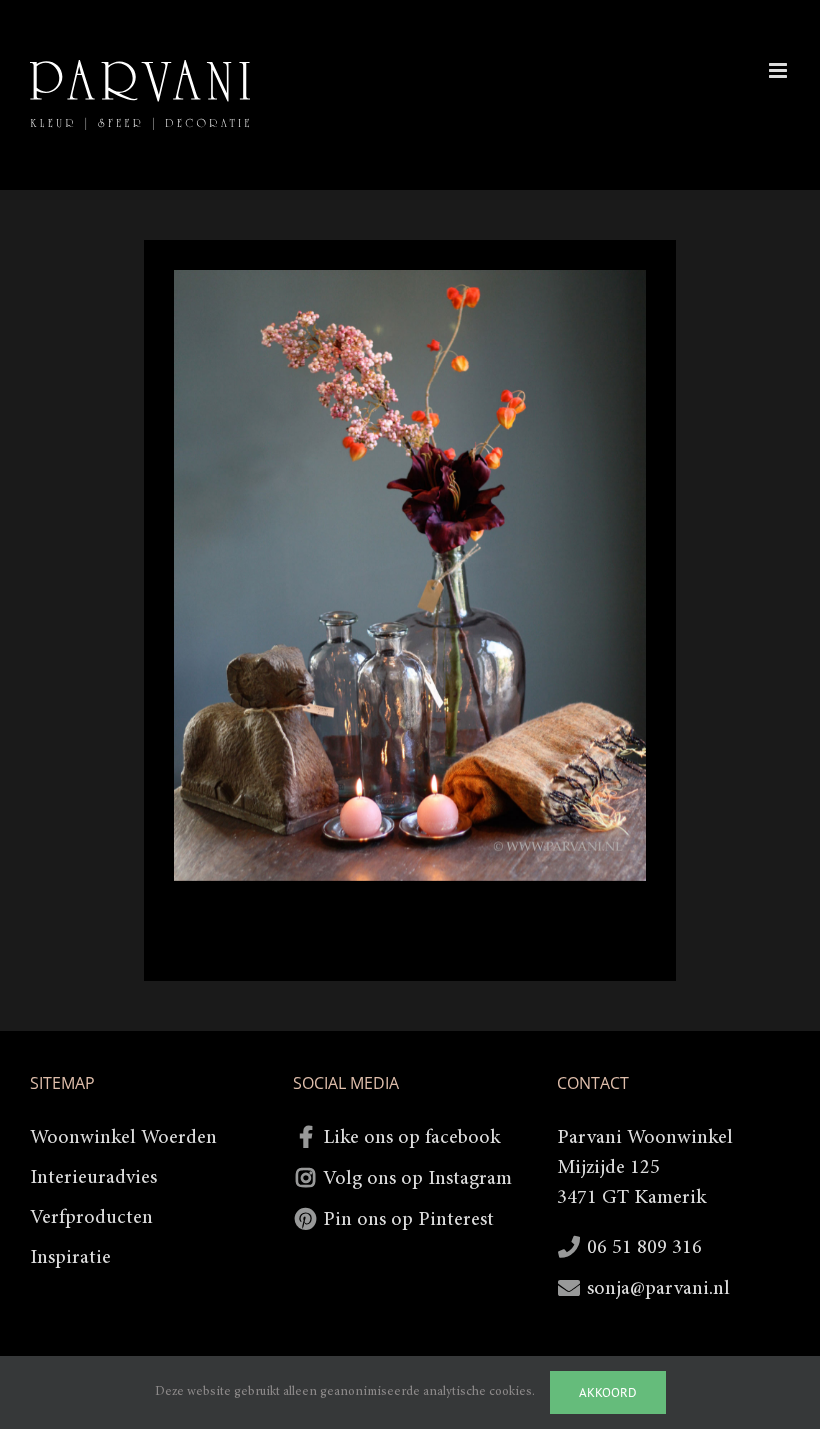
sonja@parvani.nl (658, 1289)
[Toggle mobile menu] (779, 70)
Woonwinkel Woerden (123, 1138)
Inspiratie (70, 1258)
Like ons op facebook (411, 1138)
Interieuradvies (93, 1178)
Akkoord (608, 1392)
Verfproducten (91, 1218)
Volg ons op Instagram (417, 1179)
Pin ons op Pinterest (408, 1220)
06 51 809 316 (644, 1248)
